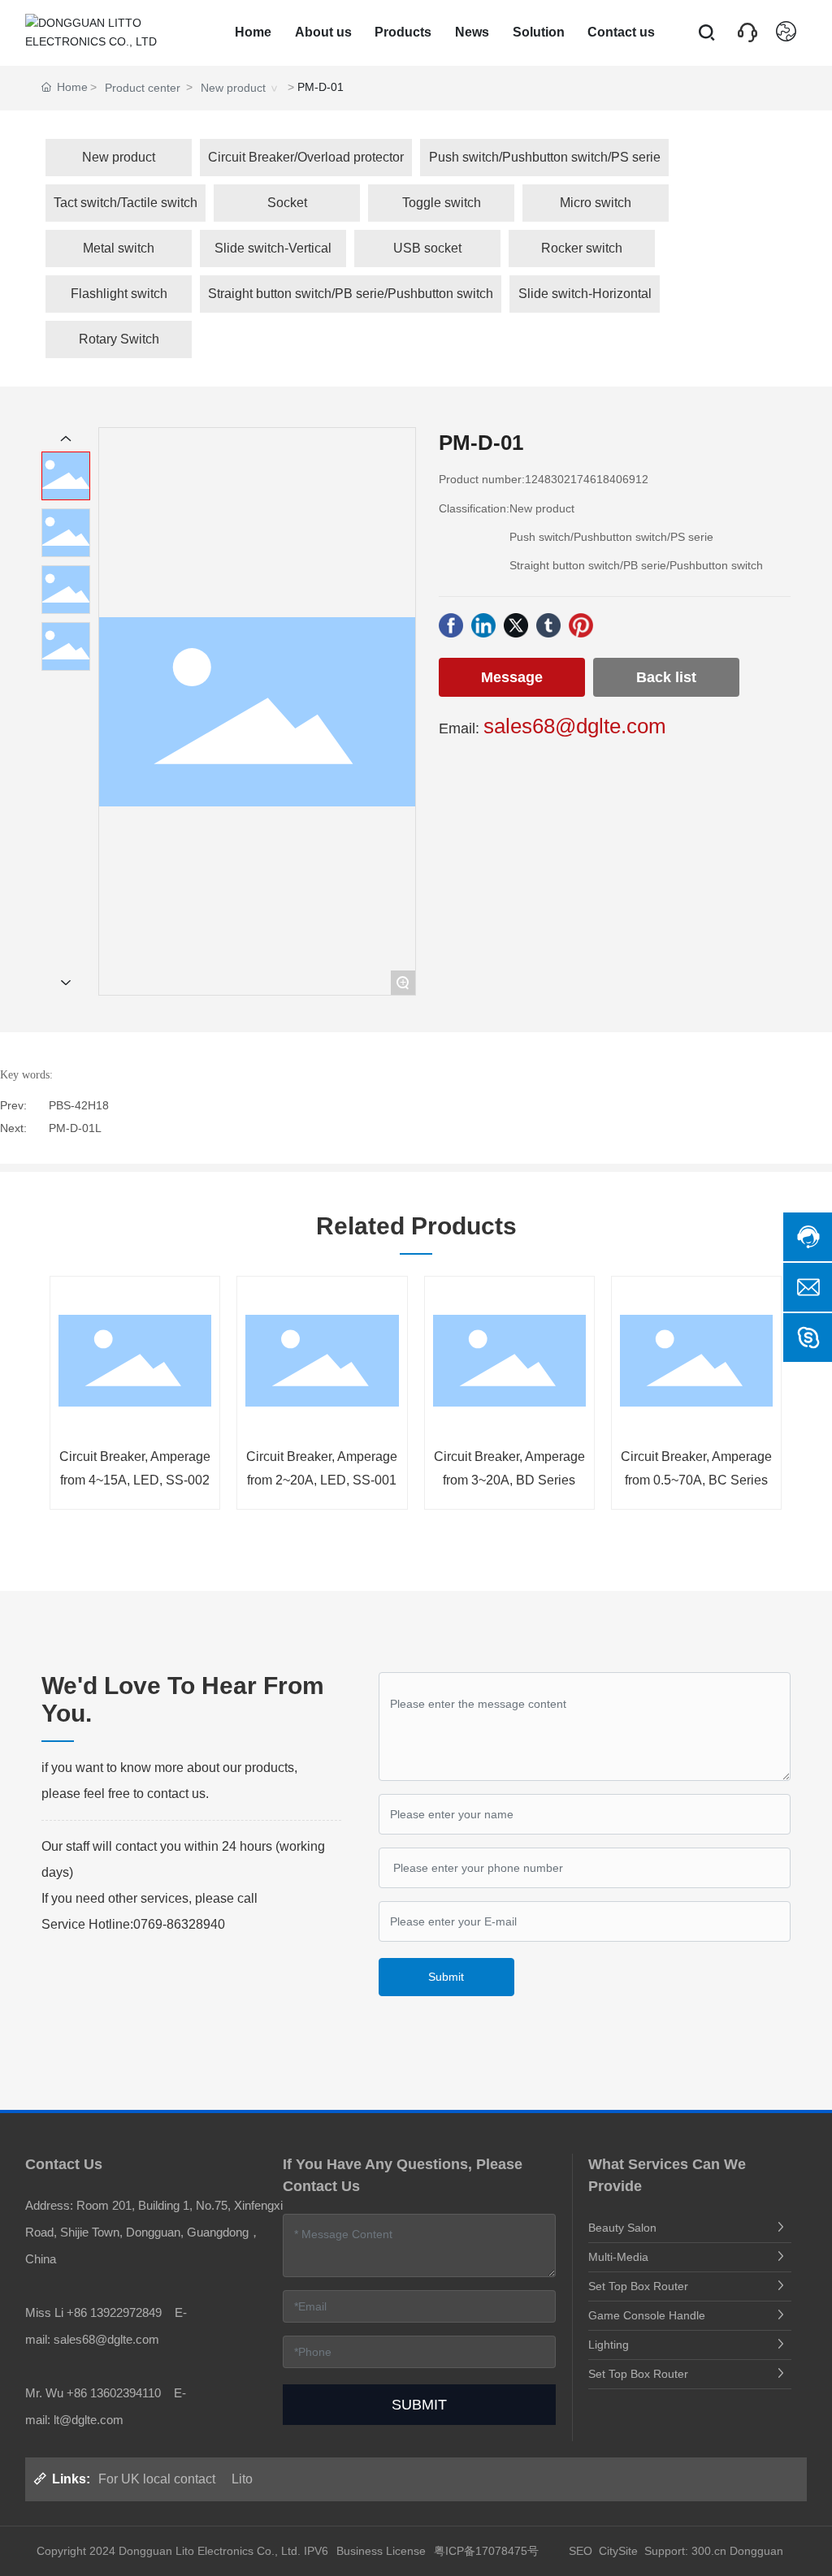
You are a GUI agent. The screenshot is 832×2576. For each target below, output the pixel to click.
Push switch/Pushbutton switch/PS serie (611, 537)
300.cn (709, 2551)
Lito (242, 2479)
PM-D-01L (75, 1128)
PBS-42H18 (79, 1105)
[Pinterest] (581, 625)
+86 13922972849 (114, 2312)
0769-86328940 (179, 1924)
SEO (579, 2551)
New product (233, 88)
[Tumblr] (548, 625)
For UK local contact (157, 2479)
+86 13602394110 (114, 2393)
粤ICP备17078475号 (486, 2551)
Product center (143, 88)
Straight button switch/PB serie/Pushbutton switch (636, 565)
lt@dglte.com (89, 2420)
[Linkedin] (483, 625)
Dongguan (756, 2551)
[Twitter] (516, 625)
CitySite (618, 2551)
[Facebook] (451, 625)
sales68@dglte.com (575, 726)
